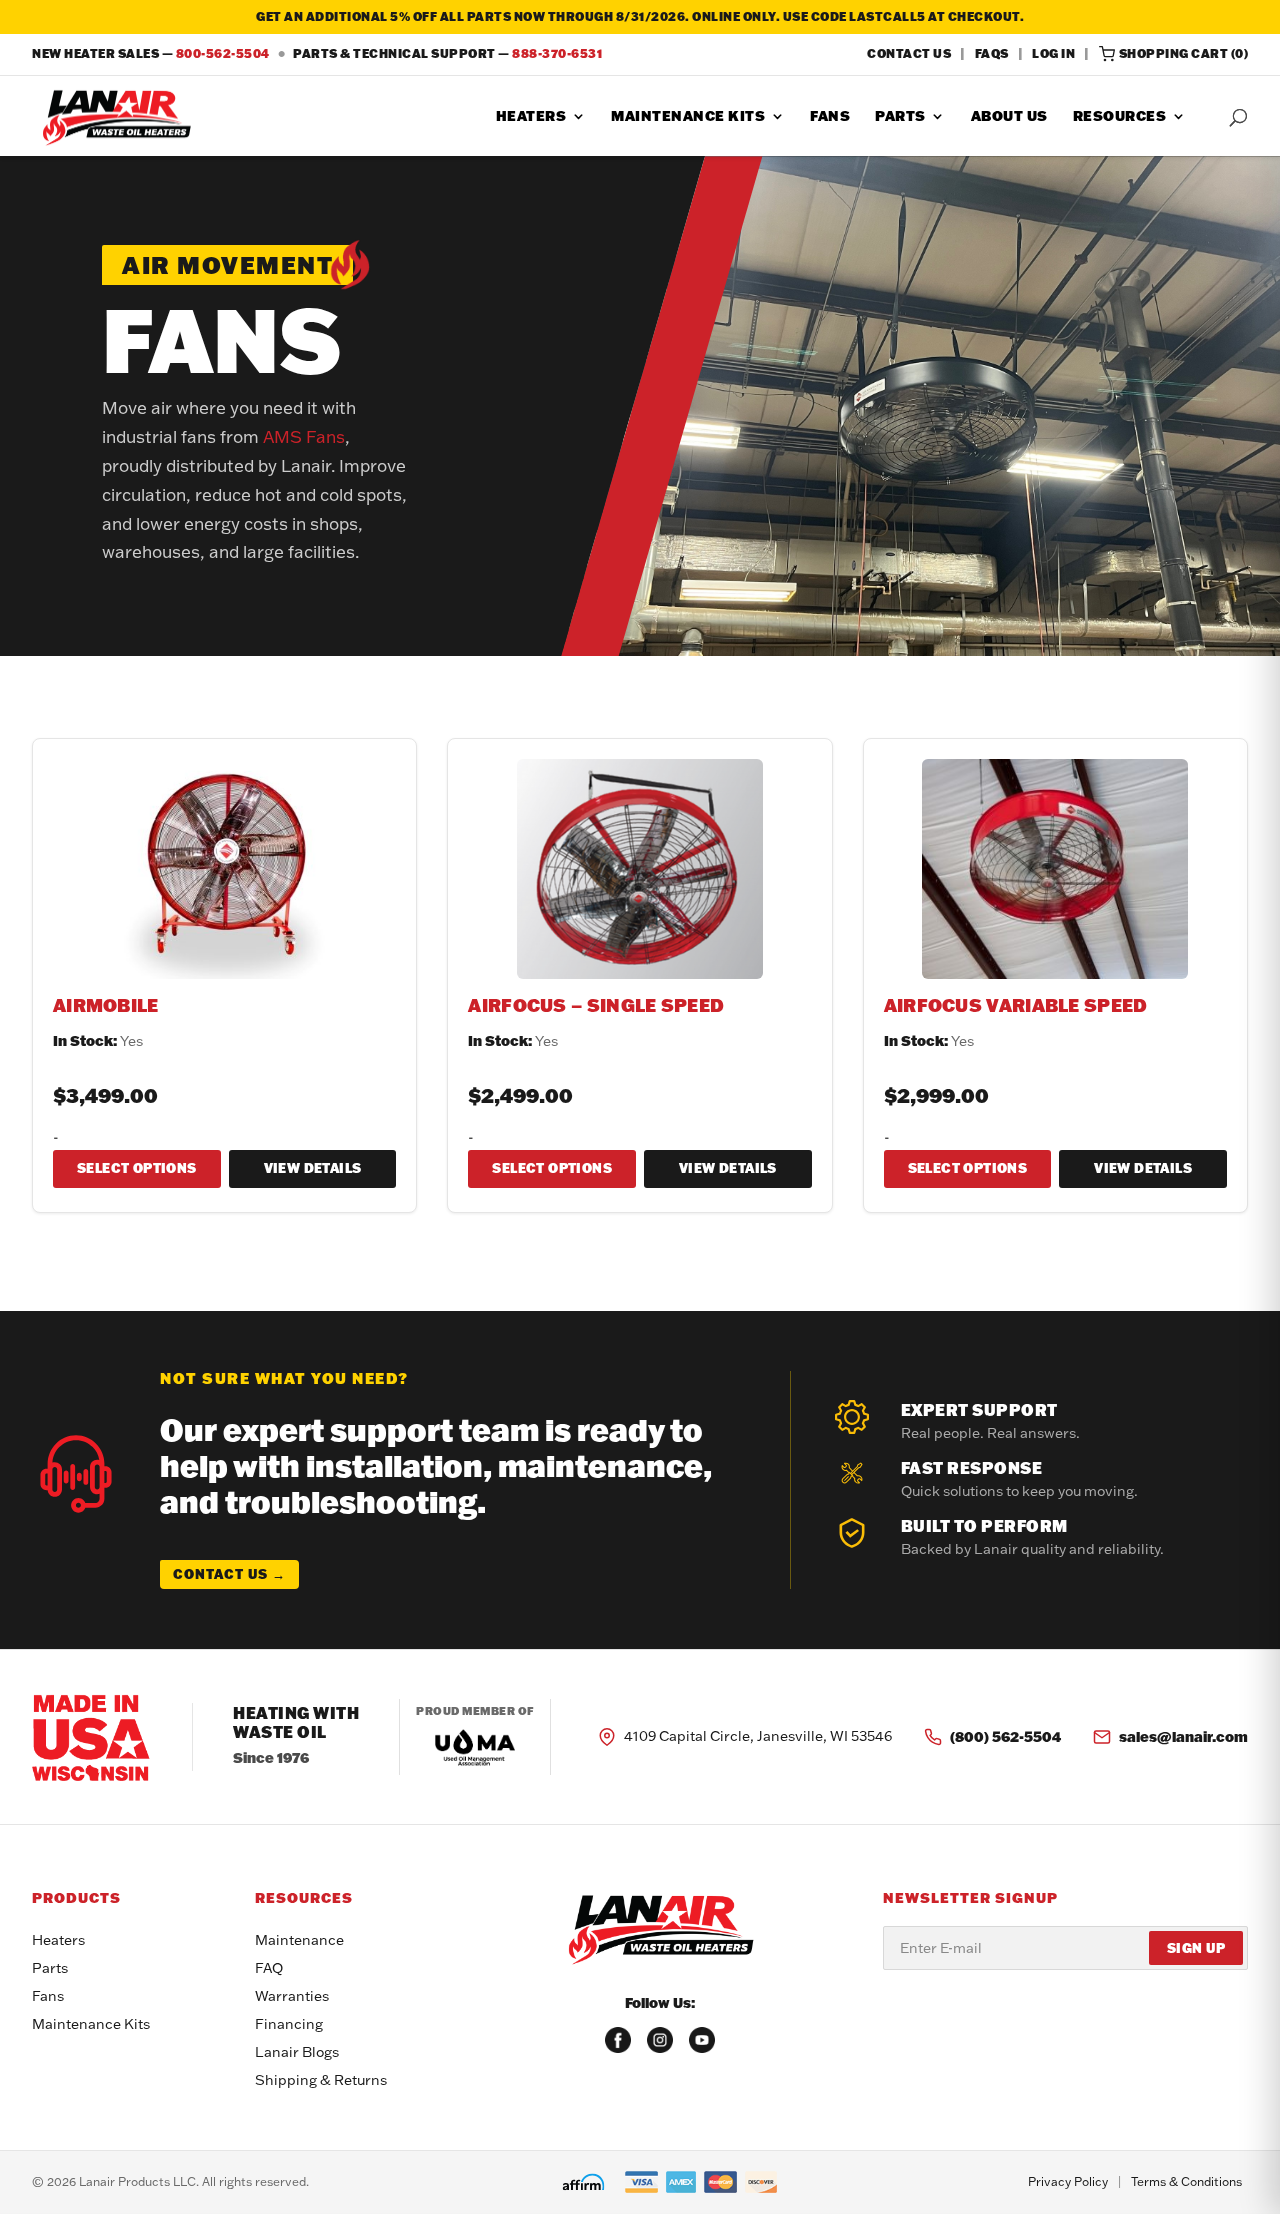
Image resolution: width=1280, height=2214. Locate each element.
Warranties (292, 1996)
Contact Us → (229, 1574)
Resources (1120, 117)
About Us (1009, 117)
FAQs (992, 53)
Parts (900, 117)
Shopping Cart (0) (1184, 53)
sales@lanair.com (1183, 1736)
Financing (289, 2024)
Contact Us (909, 53)
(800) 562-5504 (1005, 1736)
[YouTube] (702, 2040)
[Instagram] (660, 2040)
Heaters (531, 117)
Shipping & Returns (321, 2080)
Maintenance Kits (688, 117)
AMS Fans (304, 436)
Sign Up (1196, 1948)
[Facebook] (618, 2040)
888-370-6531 (557, 53)
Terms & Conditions (1186, 2181)
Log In (1053, 53)
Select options (137, 1168)
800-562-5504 (223, 53)
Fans (830, 117)
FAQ (269, 1968)
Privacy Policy (1068, 2181)
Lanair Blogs (297, 2052)
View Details (313, 1168)
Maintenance (299, 1940)
